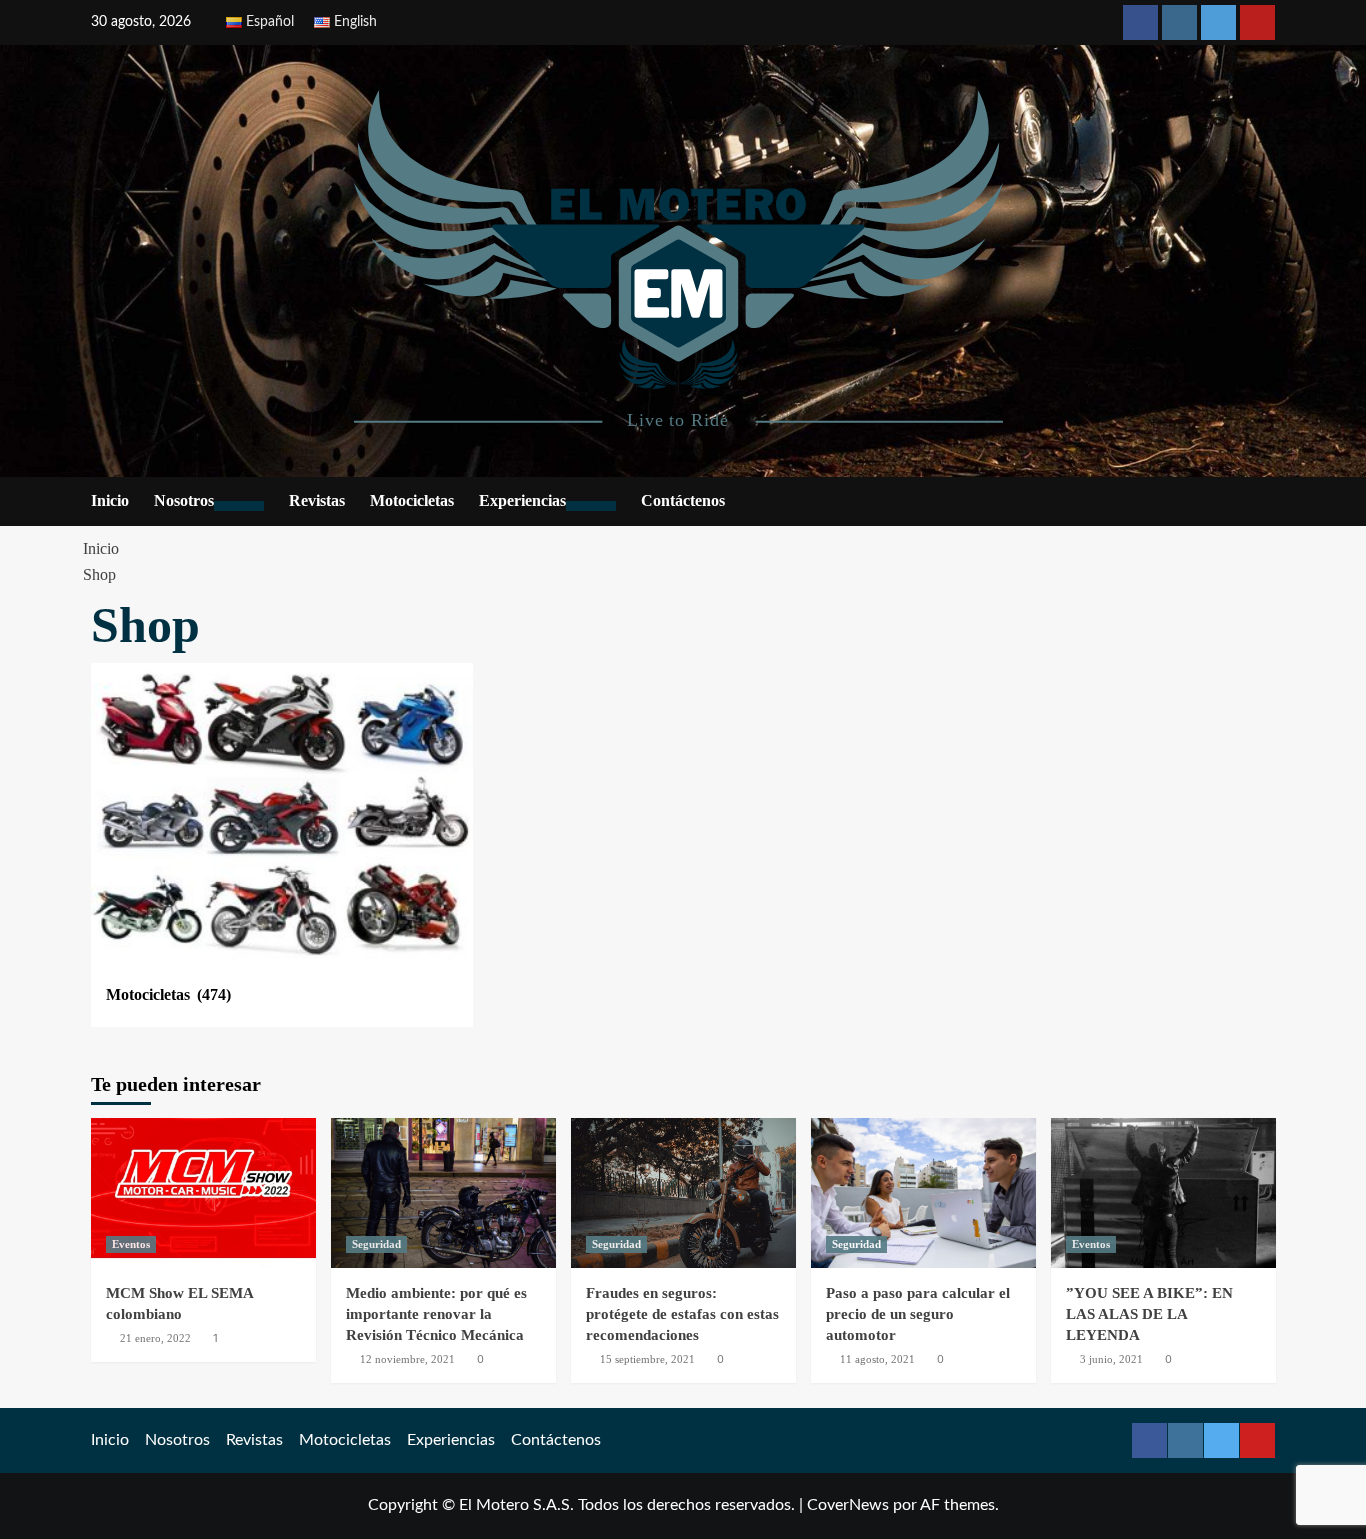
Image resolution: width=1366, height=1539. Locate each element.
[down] (239, 506)
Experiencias (522, 500)
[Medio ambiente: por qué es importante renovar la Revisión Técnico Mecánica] (443, 1193)
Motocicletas (412, 500)
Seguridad (376, 1244)
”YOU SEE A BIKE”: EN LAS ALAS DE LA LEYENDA (1149, 1314)
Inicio (110, 500)
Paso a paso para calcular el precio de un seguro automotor (918, 1314)
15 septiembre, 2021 (647, 1359)
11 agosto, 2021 (877, 1359)
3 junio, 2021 (1111, 1359)
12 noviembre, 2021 (407, 1359)
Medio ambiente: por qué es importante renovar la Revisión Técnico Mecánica (436, 1314)
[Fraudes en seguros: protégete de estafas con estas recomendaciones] (683, 1193)
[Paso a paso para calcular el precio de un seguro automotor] (923, 1193)
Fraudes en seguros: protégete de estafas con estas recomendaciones (682, 1314)
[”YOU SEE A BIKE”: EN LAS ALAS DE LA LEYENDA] (1163, 1193)
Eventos (131, 1244)
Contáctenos (683, 500)
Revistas (317, 500)
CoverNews (848, 1505)
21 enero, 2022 (155, 1338)
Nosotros (184, 500)
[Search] (1263, 502)
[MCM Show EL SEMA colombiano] (203, 1193)
